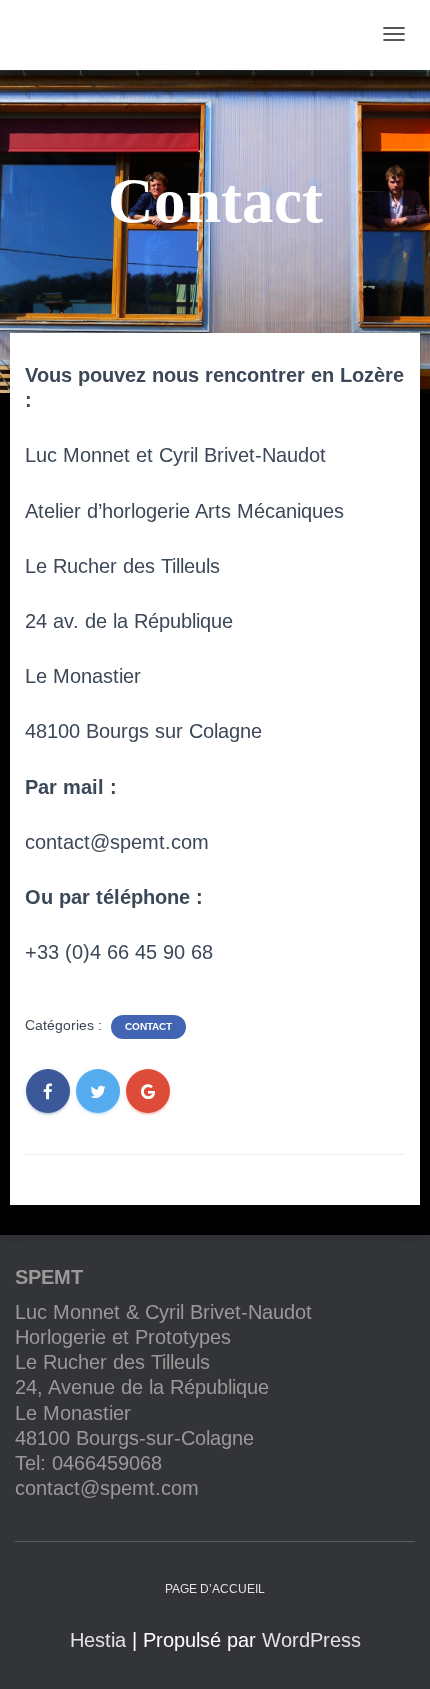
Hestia (98, 1640)
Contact (148, 1026)
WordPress (311, 1640)
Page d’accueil (215, 1589)
